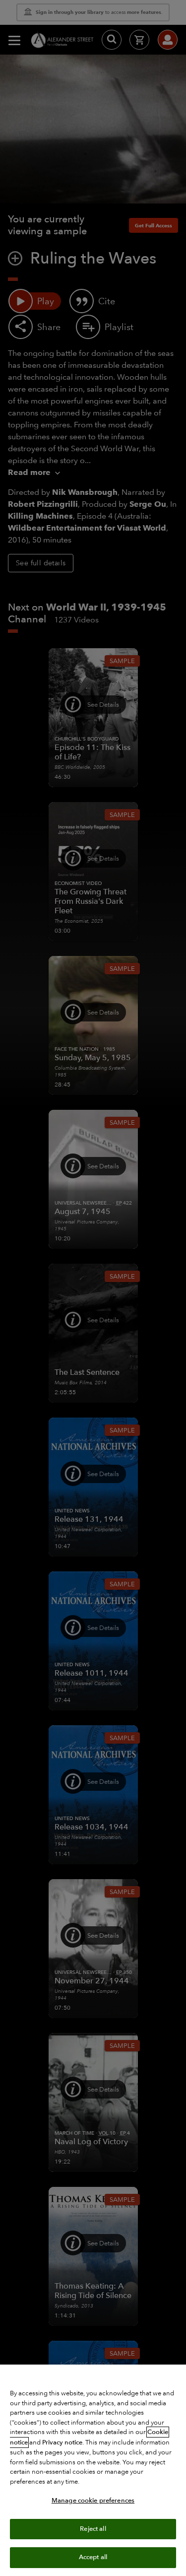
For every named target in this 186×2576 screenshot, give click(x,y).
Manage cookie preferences (93, 2501)
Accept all (93, 2557)
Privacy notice (62, 2442)
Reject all (93, 2529)
